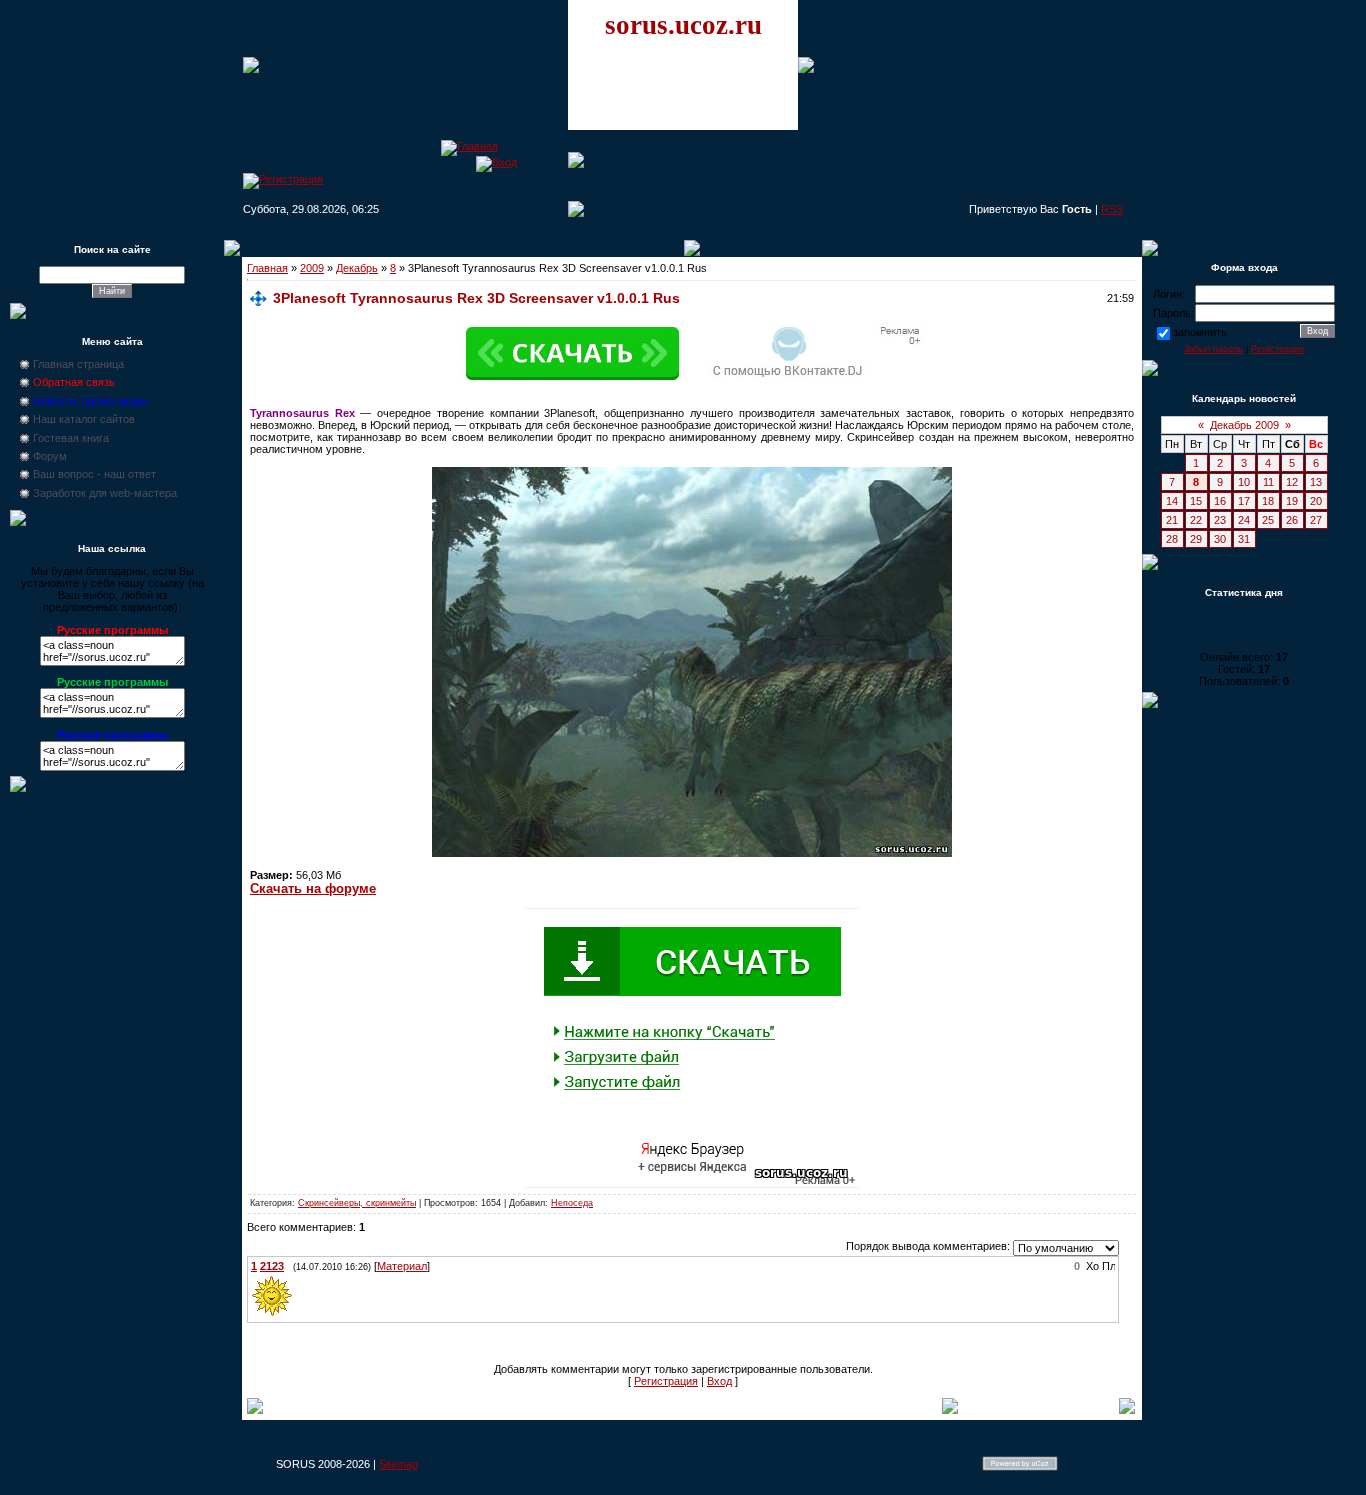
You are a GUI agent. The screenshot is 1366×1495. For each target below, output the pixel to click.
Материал (402, 1266)
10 (1244, 482)
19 (1292, 501)
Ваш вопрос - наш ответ (94, 474)
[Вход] (496, 162)
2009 (312, 268)
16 (1220, 501)
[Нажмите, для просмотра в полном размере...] (692, 853)
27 (1316, 520)
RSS (1112, 209)
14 (1172, 501)
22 (1196, 520)
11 (1268, 482)
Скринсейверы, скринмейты (357, 1203)
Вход (719, 1381)
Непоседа (572, 1203)
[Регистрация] (283, 179)
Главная (267, 268)
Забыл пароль (1213, 349)
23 (1220, 520)
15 (1196, 501)
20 (1316, 501)
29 (1196, 539)
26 (1292, 520)
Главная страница (78, 364)
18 (1268, 501)
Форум (50, 456)
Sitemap (398, 1464)
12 (1292, 482)
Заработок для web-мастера (105, 493)
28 (1172, 539)
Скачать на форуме (313, 888)
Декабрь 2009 (1244, 425)
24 (1244, 520)
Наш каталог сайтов (84, 419)
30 (1220, 539)
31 (1244, 539)
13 (1316, 482)
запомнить (1200, 332)
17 (1244, 501)
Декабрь (357, 268)
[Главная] (469, 146)
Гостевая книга (71, 438)
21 (1172, 520)
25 (1268, 520)
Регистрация (666, 1381)
